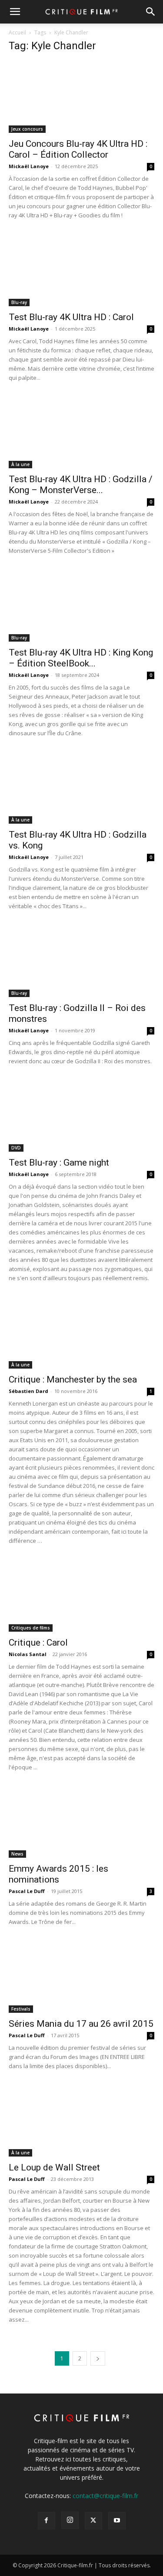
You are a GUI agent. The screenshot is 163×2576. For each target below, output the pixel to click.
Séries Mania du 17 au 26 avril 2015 (81, 2024)
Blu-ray (19, 302)
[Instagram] (70, 2520)
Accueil (17, 32)
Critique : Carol (38, 1643)
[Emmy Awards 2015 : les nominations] (81, 1822)
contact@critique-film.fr (105, 2496)
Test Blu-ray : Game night (59, 1163)
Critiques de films (31, 1628)
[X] (93, 2521)
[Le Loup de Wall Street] (81, 2121)
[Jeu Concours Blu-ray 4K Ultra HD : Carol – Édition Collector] (81, 97)
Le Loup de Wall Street (54, 2167)
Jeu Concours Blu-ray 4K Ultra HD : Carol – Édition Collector (78, 149)
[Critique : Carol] (81, 1595)
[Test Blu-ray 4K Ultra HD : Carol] (81, 270)
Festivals (21, 2009)
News (17, 1854)
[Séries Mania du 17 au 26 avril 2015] (81, 1976)
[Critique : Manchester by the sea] (81, 1333)
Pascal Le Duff (27, 1891)
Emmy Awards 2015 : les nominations (58, 1874)
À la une (20, 464)
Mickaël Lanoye (29, 166)
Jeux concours (27, 129)
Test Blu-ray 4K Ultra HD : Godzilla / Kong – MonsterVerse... (81, 485)
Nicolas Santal (28, 1654)
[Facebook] (47, 2521)
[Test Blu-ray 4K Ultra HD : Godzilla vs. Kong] (81, 788)
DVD (16, 1148)
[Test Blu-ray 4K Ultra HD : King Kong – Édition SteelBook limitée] (81, 605)
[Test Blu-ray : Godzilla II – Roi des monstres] (81, 961)
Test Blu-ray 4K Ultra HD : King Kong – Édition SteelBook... (81, 658)
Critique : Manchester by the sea (73, 1379)
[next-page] (98, 2358)
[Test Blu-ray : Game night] (81, 1116)
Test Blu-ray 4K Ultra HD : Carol (71, 317)
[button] (15, 12)
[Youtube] (117, 2521)
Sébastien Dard (28, 1391)
